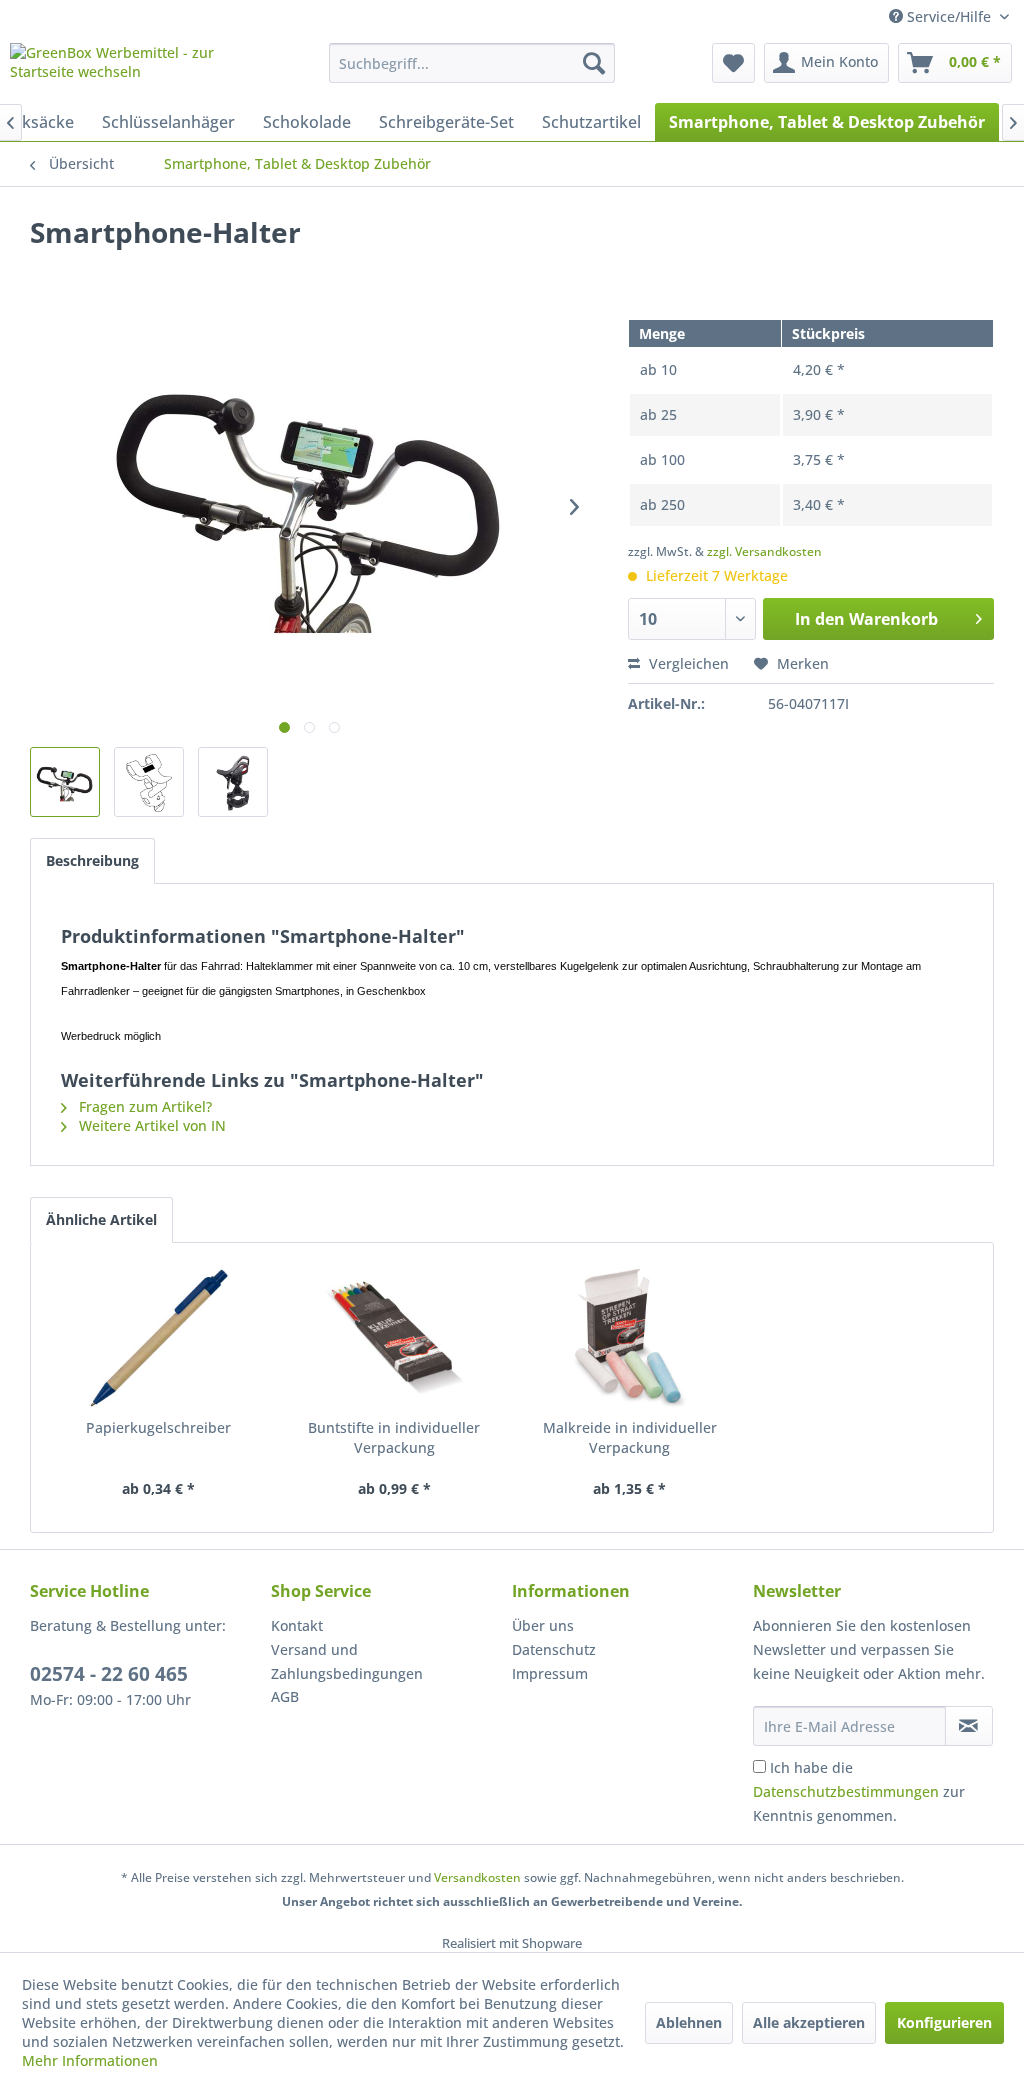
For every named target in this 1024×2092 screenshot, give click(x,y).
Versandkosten (477, 1877)
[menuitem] (472, 63)
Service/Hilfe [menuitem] (949, 16)
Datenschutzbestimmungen (846, 1791)
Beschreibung (92, 860)
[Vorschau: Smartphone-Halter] (65, 782)
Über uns (543, 1625)
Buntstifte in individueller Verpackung (394, 1437)
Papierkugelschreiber (158, 1427)
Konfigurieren (944, 2022)
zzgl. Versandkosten (764, 551)
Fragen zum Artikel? (143, 1106)
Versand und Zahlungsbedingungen (347, 1661)
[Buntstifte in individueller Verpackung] (395, 1338)
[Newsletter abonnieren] (969, 1726)
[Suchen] (594, 63)
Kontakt (297, 1625)
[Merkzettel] (733, 63)
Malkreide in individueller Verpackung (630, 1437)
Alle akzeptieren (809, 2022)
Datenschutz (554, 1649)
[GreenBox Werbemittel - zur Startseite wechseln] (132, 68)
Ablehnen (689, 2022)
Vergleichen (687, 663)
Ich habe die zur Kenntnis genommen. (859, 1791)
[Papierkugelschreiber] (159, 1338)
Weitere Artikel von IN (150, 1125)
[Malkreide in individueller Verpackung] (630, 1338)
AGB (285, 1696)
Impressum (550, 1673)
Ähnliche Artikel (101, 1219)
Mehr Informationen (90, 2060)
